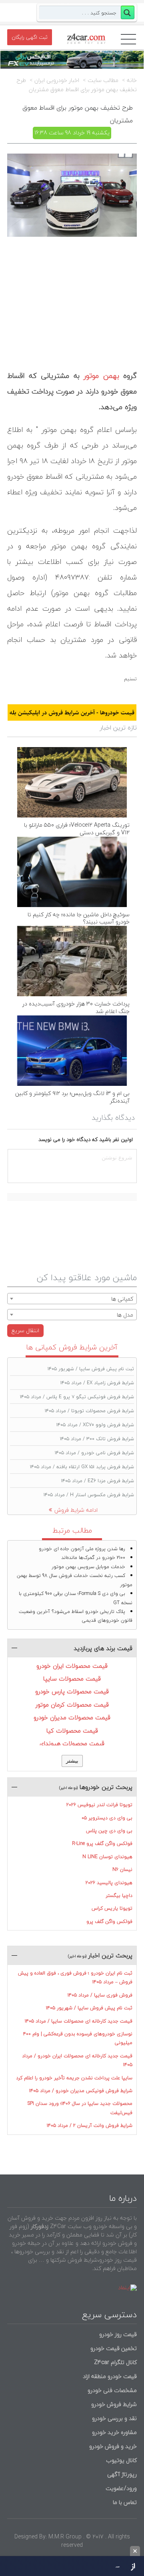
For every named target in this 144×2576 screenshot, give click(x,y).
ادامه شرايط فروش (76, 1510)
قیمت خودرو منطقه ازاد (110, 2376)
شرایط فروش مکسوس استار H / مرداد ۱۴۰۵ (89, 1495)
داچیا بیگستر (119, 1896)
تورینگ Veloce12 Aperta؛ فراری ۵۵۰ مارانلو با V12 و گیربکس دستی (77, 829)
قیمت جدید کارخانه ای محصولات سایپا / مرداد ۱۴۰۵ (79, 2021)
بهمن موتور (101, 376)
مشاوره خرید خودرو (114, 2432)
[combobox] (72, 1299)
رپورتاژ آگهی (122, 2474)
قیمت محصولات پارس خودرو (72, 1691)
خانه (132, 80)
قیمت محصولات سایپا (72, 1679)
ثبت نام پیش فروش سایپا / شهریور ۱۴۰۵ (91, 1369)
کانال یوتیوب (121, 2460)
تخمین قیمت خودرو (114, 2348)
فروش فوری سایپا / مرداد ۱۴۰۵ (100, 1995)
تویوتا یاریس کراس (112, 1908)
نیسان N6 (122, 1870)
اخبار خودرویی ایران (57, 80)
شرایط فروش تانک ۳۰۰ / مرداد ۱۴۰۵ (97, 1439)
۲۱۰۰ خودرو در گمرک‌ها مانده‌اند (93, 1558)
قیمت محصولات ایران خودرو (72, 1666)
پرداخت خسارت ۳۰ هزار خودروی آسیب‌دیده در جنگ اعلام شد (76, 1007)
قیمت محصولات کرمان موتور (72, 1705)
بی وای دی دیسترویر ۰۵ (107, 1818)
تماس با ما (125, 2502)
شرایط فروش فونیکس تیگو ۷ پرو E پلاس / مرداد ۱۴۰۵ (77, 1397)
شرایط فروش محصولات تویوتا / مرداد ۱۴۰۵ (89, 1411)
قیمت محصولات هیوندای (72, 1743)
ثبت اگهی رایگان (30, 37)
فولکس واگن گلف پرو (109, 1922)
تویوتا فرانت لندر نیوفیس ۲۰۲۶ (99, 1805)
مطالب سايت (103, 80)
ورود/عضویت (121, 2488)
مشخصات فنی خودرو (111, 2390)
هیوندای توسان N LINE (107, 1857)
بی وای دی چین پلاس (109, 1831)
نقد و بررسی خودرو (114, 2418)
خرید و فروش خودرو (112, 2446)
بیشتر (72, 1761)
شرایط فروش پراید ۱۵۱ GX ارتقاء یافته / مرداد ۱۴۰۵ (82, 1467)
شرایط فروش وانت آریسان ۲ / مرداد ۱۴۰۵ (90, 2125)
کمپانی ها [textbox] (122, 1299)
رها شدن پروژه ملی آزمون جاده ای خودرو (82, 1549)
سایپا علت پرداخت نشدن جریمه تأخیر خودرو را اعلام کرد (74, 2078)
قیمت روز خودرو (118, 2334)
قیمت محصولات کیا (72, 1731)
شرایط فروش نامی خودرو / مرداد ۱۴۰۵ (94, 1453)
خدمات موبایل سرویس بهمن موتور (88, 1567)
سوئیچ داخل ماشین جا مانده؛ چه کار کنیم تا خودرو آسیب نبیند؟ (79, 918)
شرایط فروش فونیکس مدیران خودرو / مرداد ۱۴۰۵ (81, 2091)
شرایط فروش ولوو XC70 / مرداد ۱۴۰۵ (95, 1425)
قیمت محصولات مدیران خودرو (72, 1717)
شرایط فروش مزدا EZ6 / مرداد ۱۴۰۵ (98, 1481)
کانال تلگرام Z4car (115, 2362)
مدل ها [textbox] (125, 1315)
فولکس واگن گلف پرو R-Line (102, 1844)
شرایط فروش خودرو (114, 2404)
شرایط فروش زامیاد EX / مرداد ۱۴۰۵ (97, 1383)
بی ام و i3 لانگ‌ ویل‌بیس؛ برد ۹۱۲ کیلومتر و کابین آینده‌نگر (72, 1097)
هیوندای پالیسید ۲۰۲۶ (109, 1883)
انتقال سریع (25, 1330)
